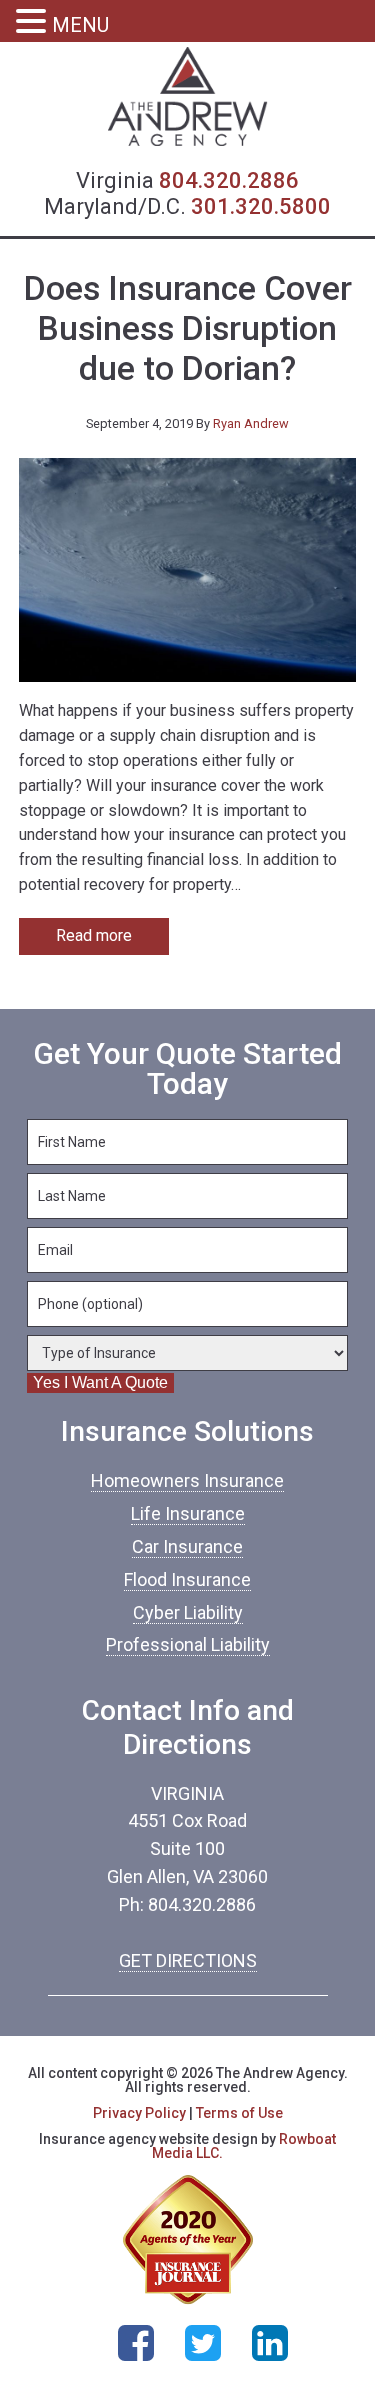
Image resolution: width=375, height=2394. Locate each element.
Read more (94, 935)
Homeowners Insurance (187, 1480)
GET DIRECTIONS (188, 1960)
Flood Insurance (187, 1579)
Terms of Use (239, 2113)
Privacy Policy (139, 2113)
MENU (80, 25)
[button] (34, 23)
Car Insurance (187, 1546)
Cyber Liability (188, 1612)
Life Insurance (188, 1513)
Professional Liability (188, 1644)
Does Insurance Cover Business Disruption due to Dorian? (188, 329)
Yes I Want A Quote (100, 1382)
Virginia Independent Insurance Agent (188, 97)
